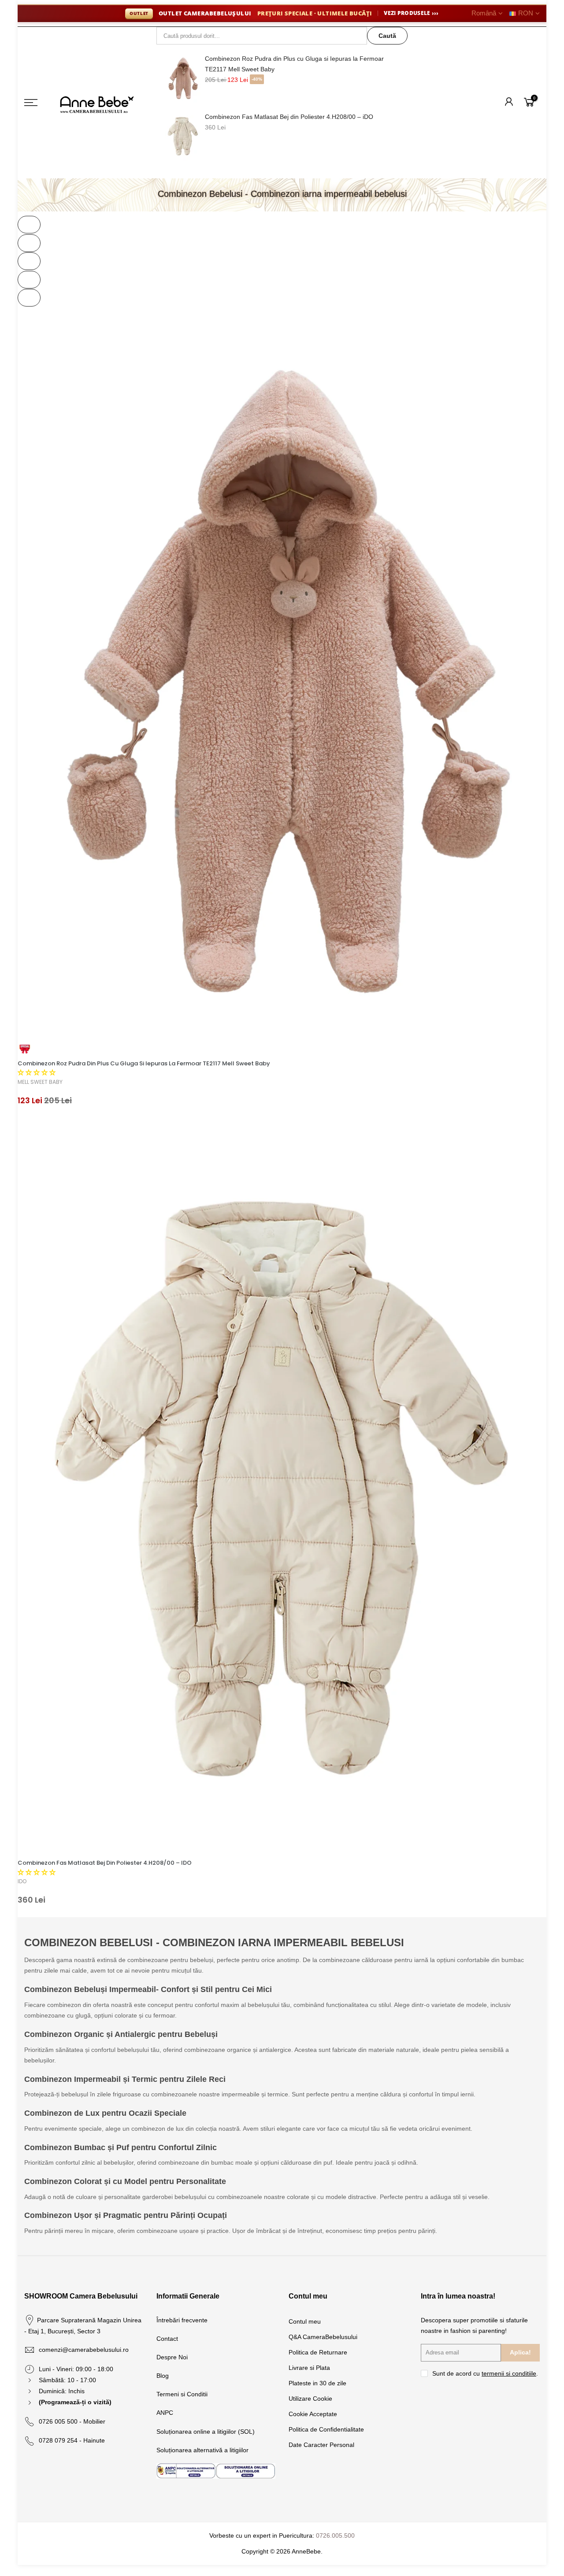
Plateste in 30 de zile (317, 2383)
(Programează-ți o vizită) (75, 2402)
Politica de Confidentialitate (326, 2429)
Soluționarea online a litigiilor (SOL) (206, 2432)
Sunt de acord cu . (485, 2373)
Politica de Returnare (318, 2352)
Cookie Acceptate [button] (313, 2414)
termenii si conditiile (509, 2373)
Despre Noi (172, 2357)
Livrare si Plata (309, 2368)
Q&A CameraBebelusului (323, 2337)
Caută (387, 36)
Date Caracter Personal (321, 2445)
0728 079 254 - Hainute (72, 2440)
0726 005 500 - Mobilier (72, 2421)
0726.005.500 (335, 2535)
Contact (167, 2339)
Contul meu (305, 2321)
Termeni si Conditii (182, 2394)
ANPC (165, 2413)
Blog (163, 2376)
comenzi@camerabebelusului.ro (84, 2350)
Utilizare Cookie (310, 2399)
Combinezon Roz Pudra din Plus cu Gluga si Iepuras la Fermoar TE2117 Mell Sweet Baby (294, 64)
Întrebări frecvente (182, 2320)
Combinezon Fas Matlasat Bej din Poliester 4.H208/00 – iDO (289, 117)
